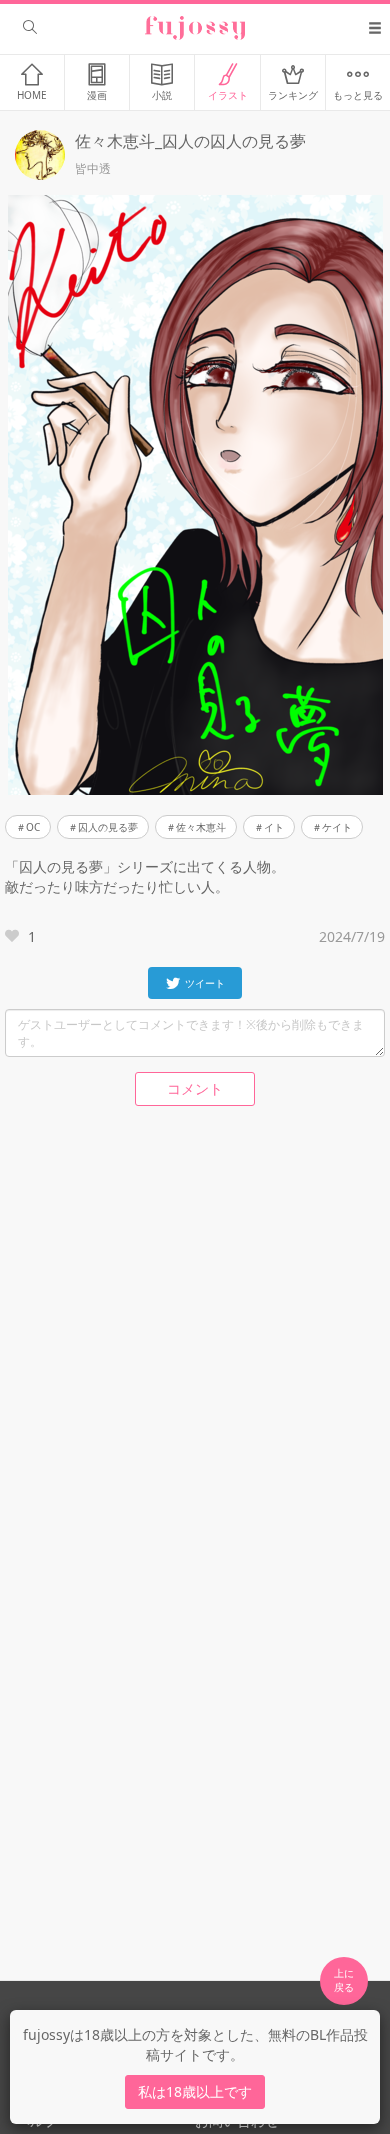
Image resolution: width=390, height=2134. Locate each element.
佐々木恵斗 (201, 827)
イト (274, 827)
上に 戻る (344, 1980)
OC (33, 827)
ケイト (337, 827)
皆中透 (93, 169)
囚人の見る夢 (108, 827)
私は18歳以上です (195, 2091)
